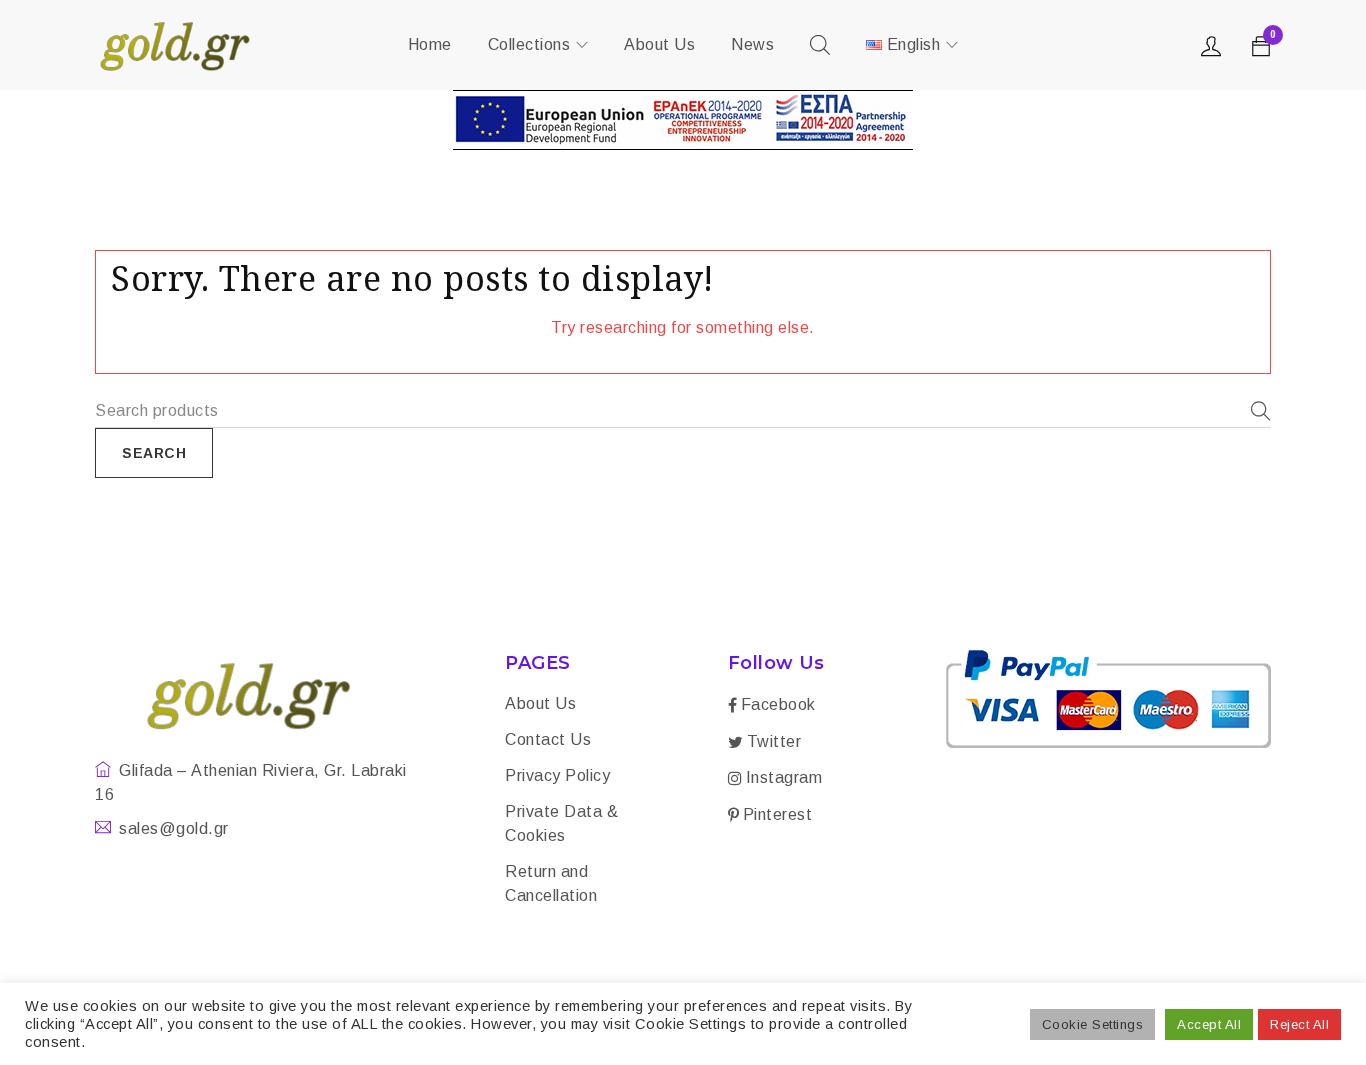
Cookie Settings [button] (1093, 1024)
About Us (540, 703)
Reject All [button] (1299, 1024)
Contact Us (548, 739)
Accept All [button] (1209, 1024)
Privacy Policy (557, 775)
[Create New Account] (1214, 51)
